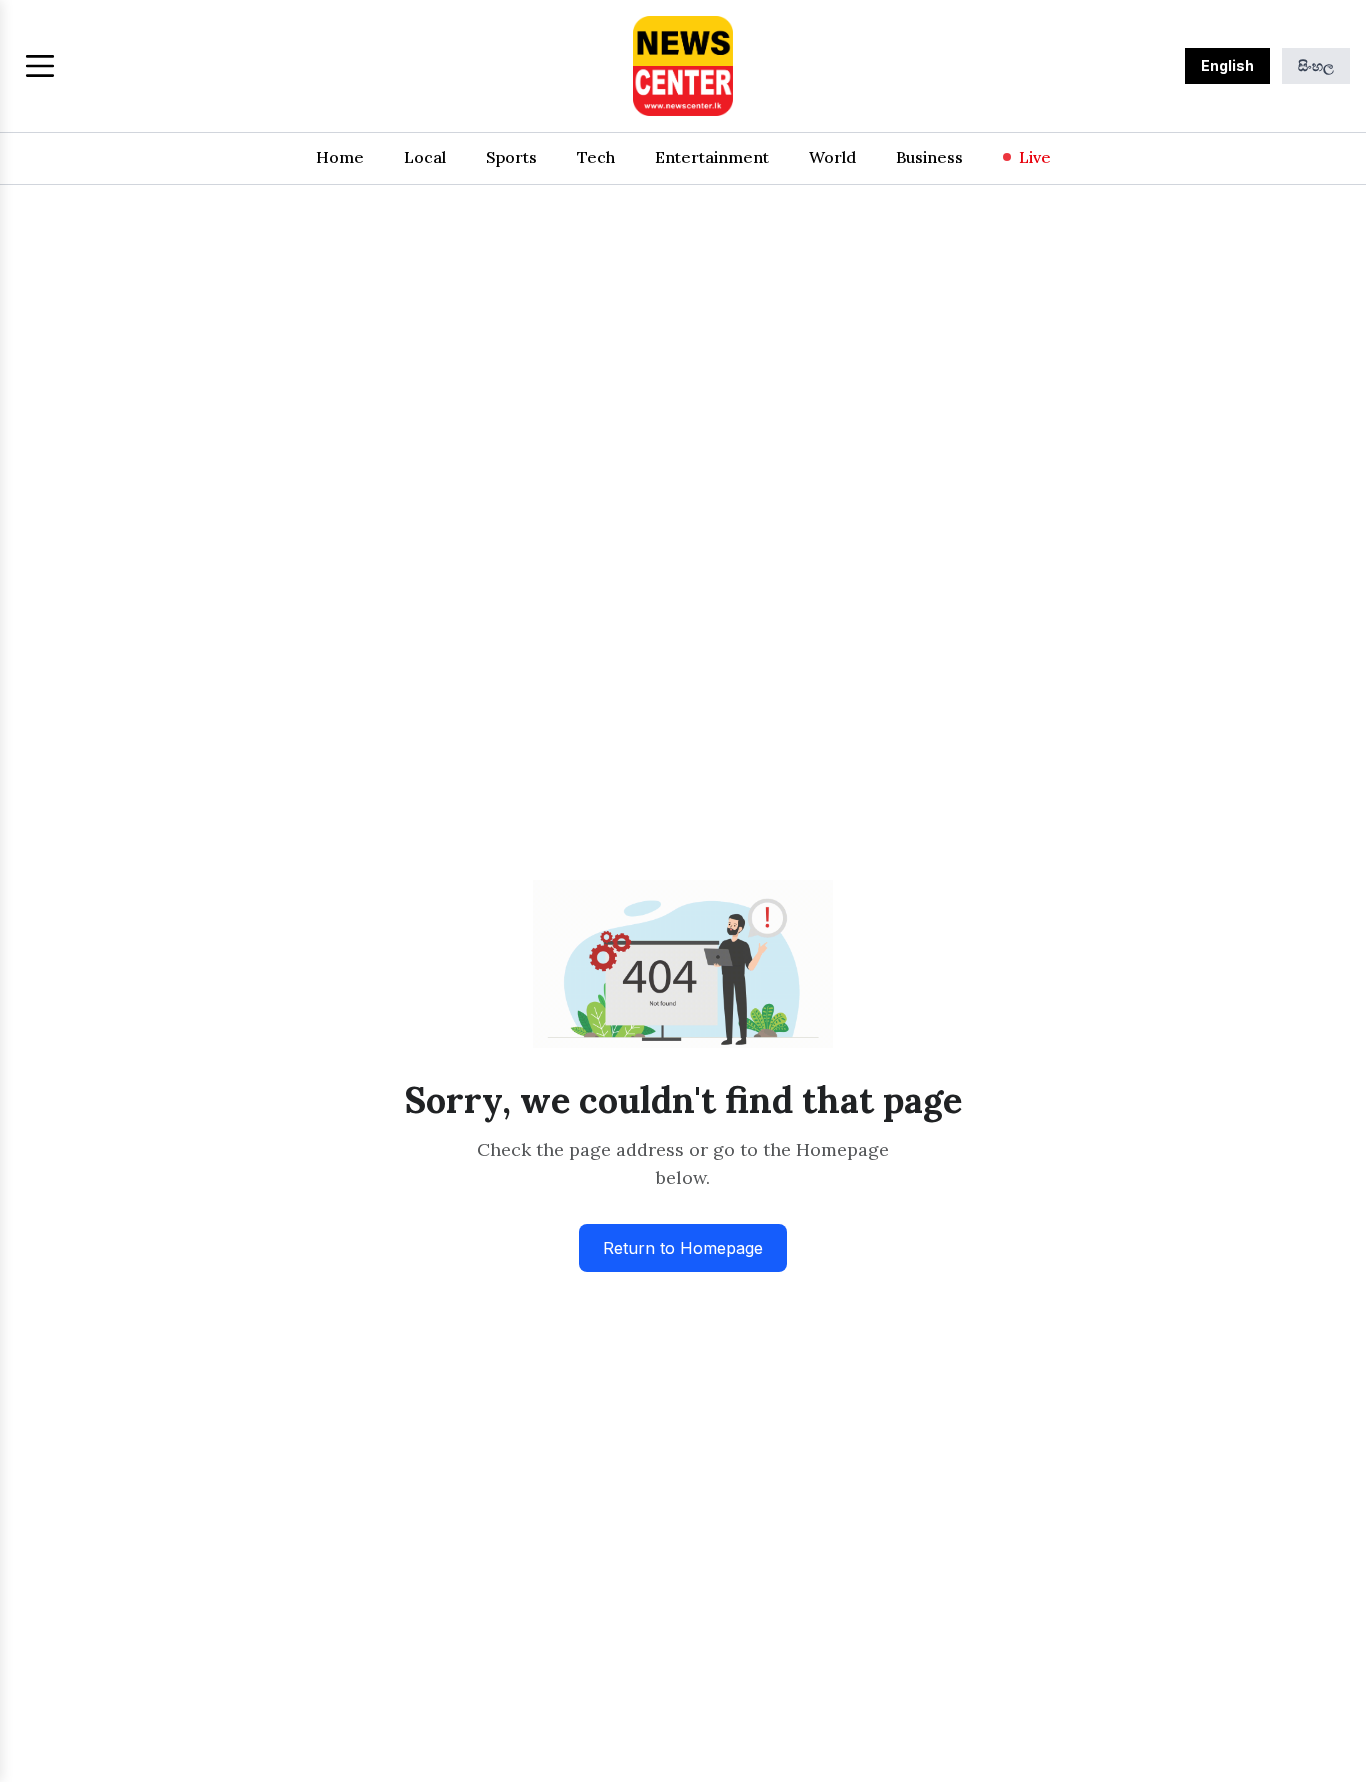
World (832, 157)
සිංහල (1316, 65)
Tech (596, 157)
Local (425, 157)
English (1227, 65)
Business (929, 157)
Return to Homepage (683, 1248)
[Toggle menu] (40, 66)
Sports (511, 157)
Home (340, 157)
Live (1035, 157)
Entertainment (712, 157)
